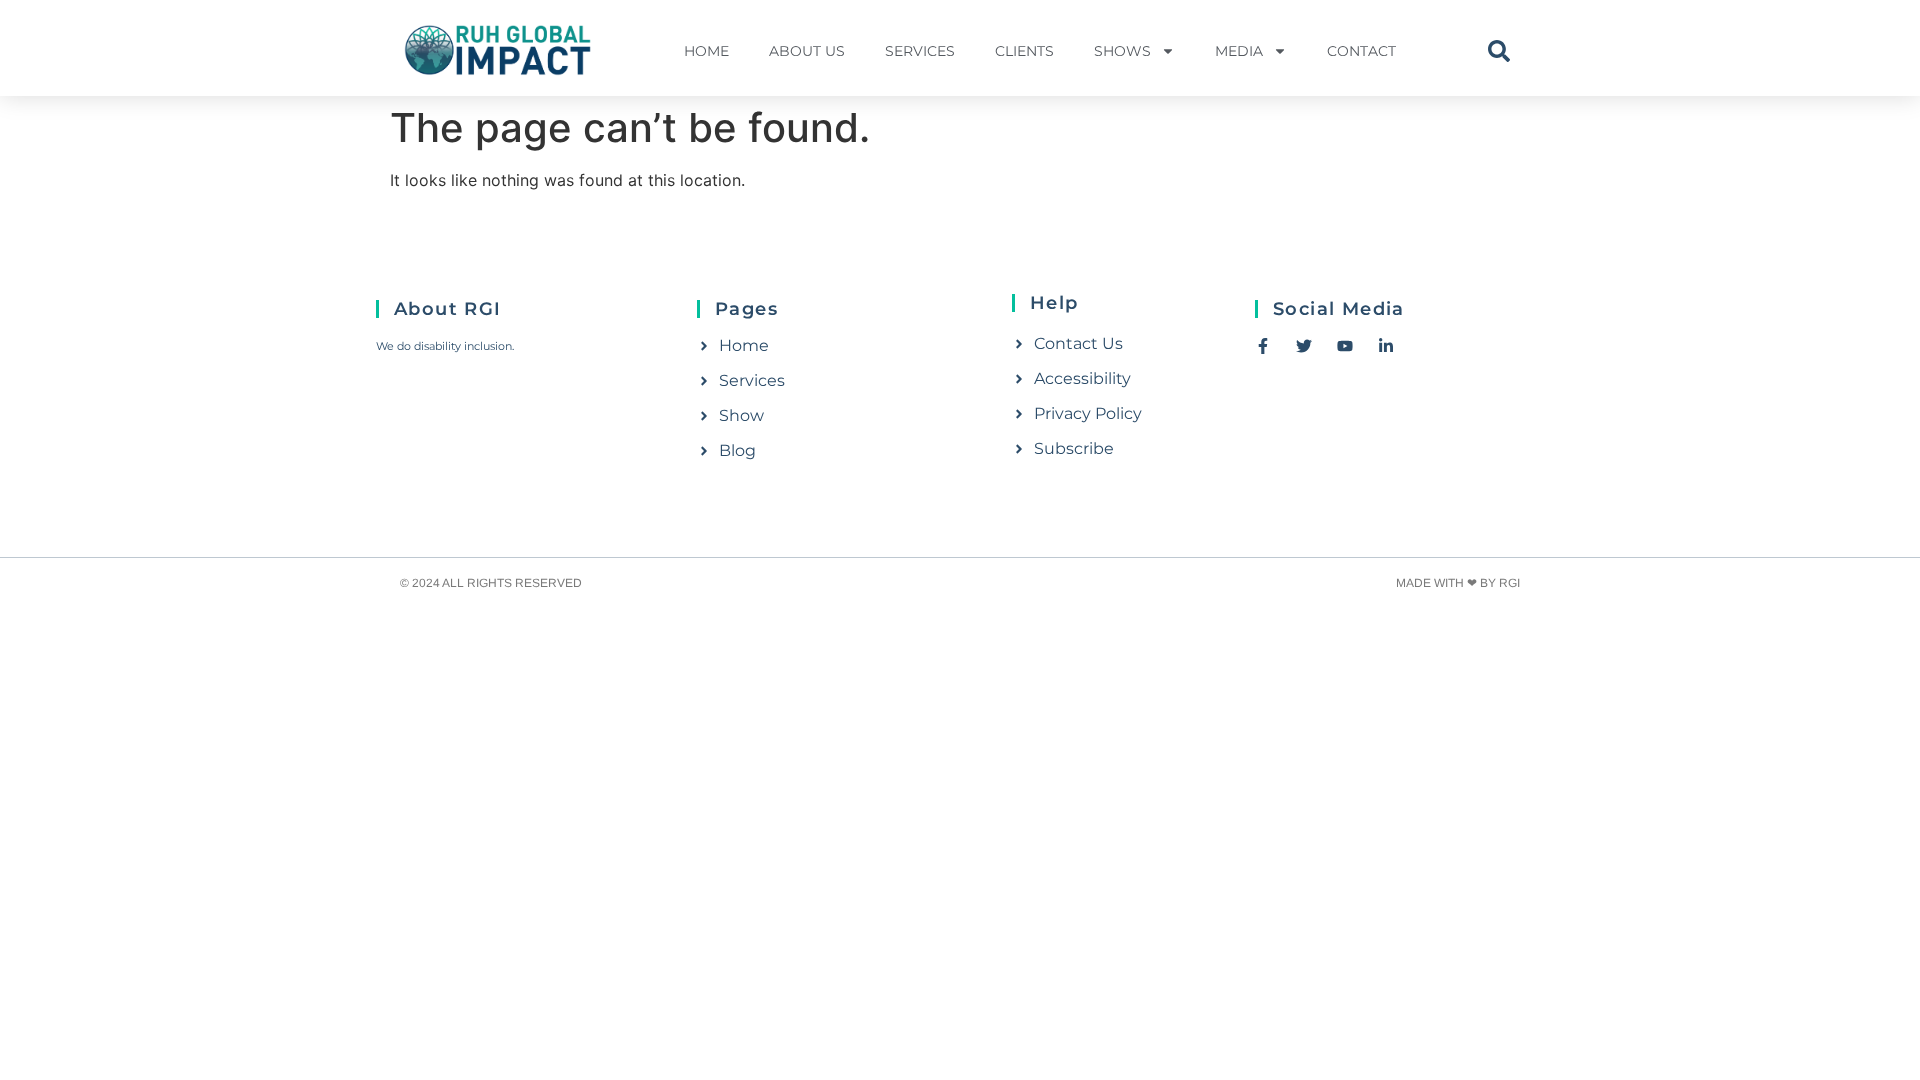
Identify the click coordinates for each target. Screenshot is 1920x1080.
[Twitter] (1304, 346)
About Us (807, 51)
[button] (1499, 51)
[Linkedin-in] (1386, 346)
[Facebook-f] (1263, 346)
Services (920, 51)
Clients (1024, 51)
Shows (1122, 51)
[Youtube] (1345, 346)
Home (706, 51)
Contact (1361, 51)
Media (1239, 51)
